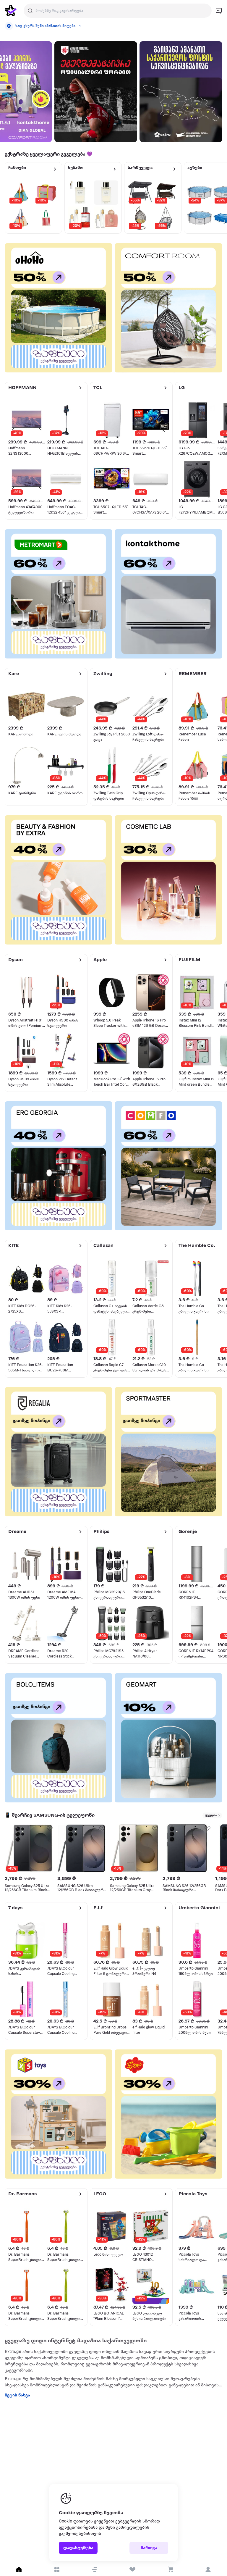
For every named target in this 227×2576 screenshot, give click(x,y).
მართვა (149, 2548)
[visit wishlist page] (132, 2569)
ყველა (211, 1815)
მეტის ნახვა (17, 2395)
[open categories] (57, 2569)
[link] (96, 92)
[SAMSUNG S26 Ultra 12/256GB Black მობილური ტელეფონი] (82, 1848)
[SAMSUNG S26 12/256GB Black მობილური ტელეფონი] (187, 1848)
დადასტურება (78, 2548)
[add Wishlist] (49, 1828)
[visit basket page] (170, 2569)
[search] (30, 11)
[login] (208, 2569)
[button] (95, 2569)
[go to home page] (11, 11)
